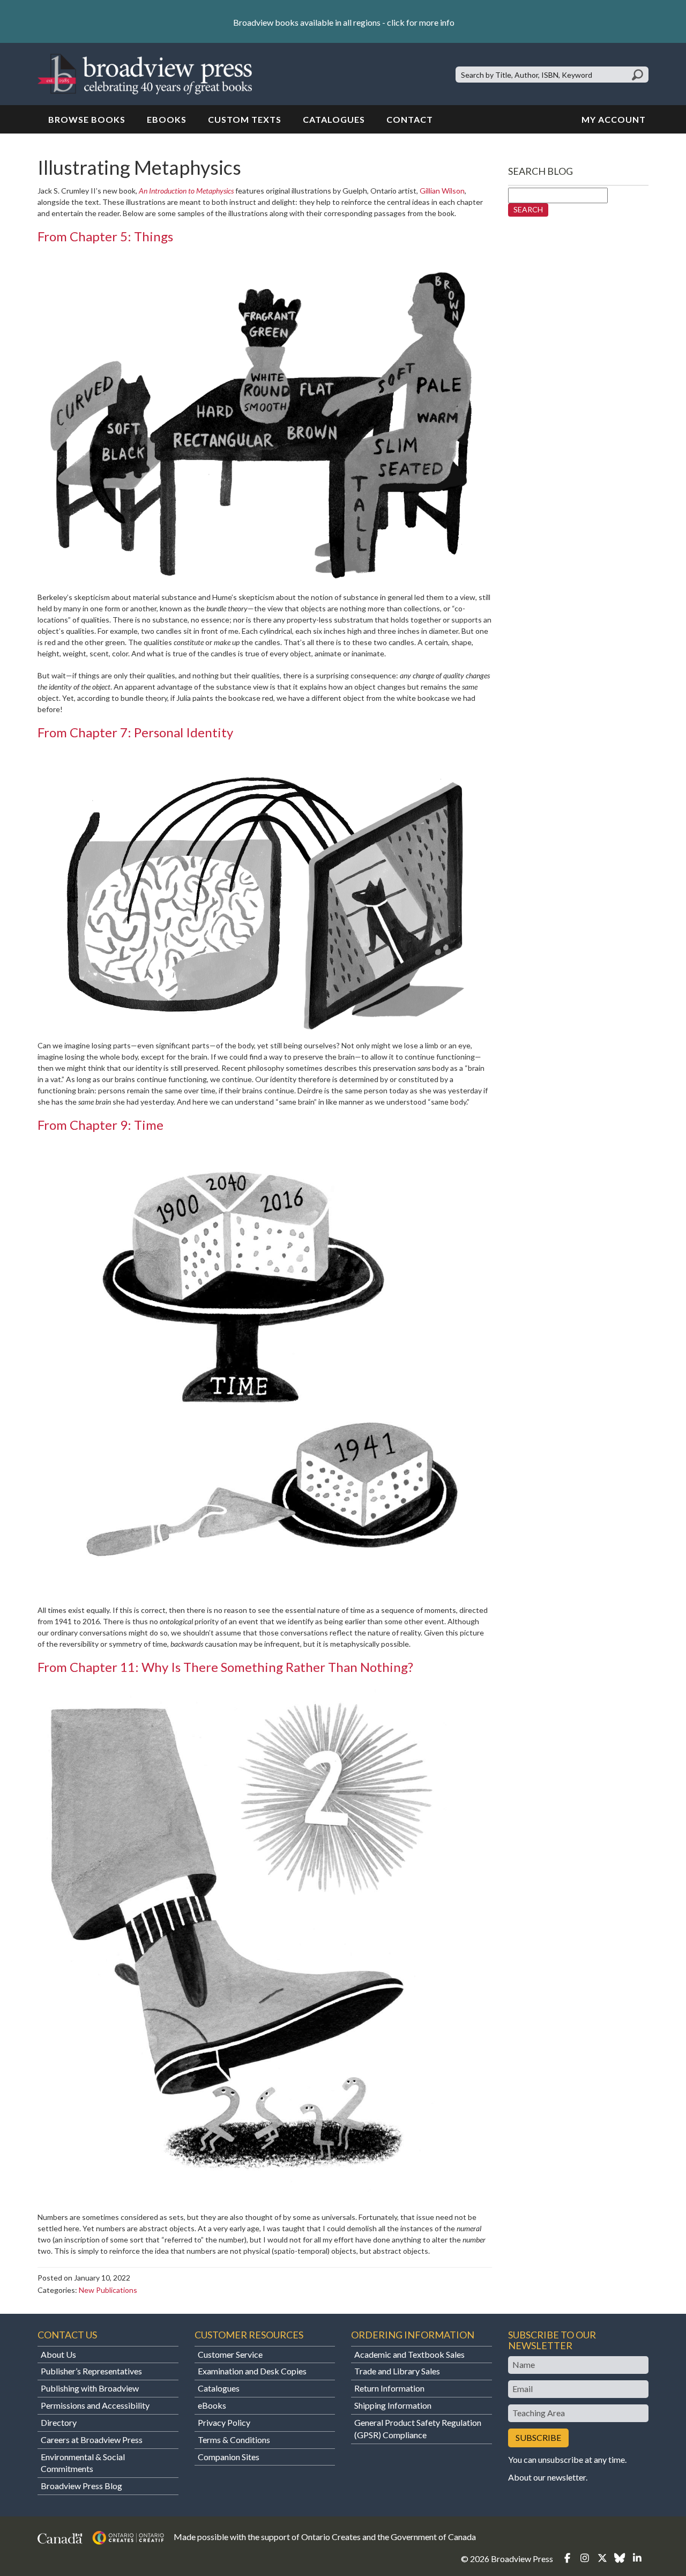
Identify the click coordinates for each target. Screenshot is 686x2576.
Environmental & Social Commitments (83, 2463)
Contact (410, 119)
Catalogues (334, 119)
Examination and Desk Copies (252, 2371)
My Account (614, 119)
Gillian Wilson (442, 191)
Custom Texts (245, 119)
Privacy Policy (224, 2422)
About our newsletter (547, 2477)
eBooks (167, 119)
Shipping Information (393, 2405)
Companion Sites (229, 2457)
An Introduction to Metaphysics (186, 191)
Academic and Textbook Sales (409, 2354)
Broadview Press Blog (81, 2486)
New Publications (108, 2290)
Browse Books (87, 119)
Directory (59, 2422)
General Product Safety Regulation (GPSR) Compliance (418, 2429)
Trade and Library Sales (397, 2371)
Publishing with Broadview (90, 2388)
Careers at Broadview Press (92, 2440)
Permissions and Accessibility (95, 2405)
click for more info (421, 22)
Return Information (389, 2388)
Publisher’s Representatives (91, 2371)
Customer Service (230, 2354)
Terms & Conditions (234, 2440)
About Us (58, 2354)
